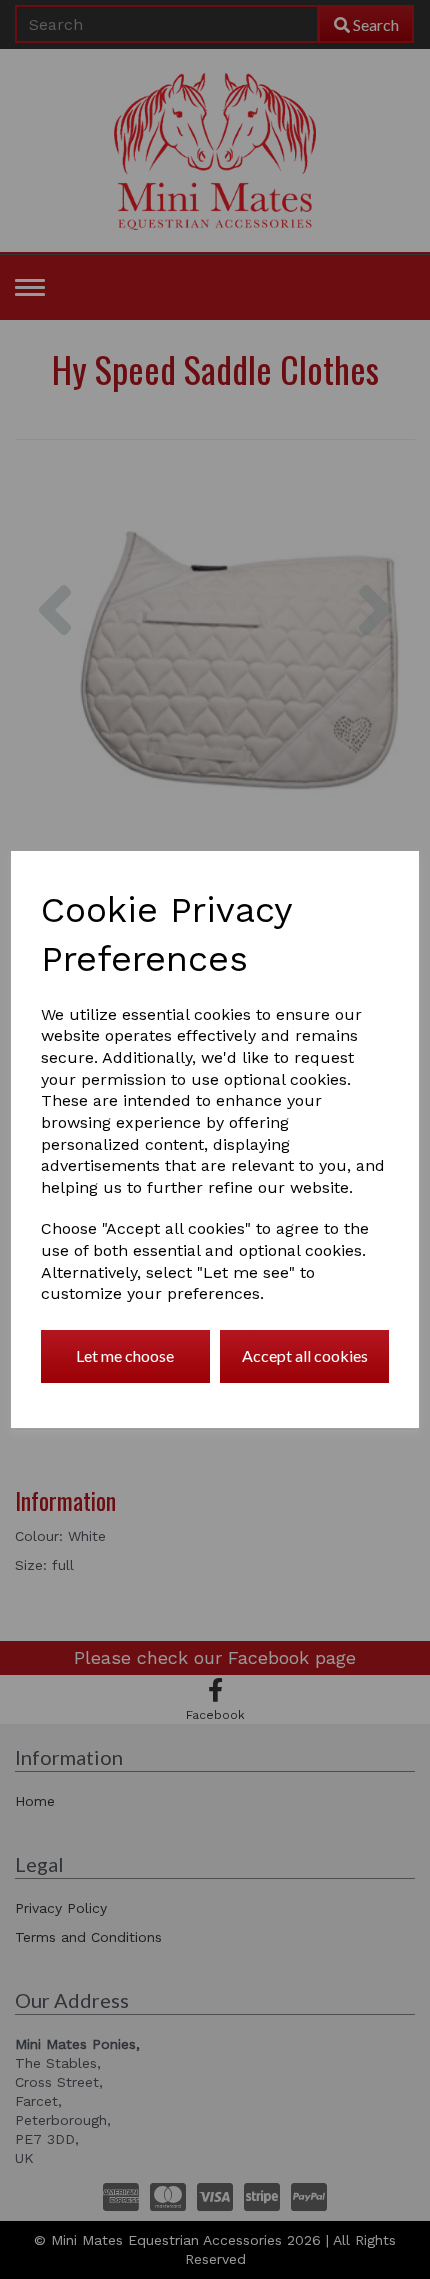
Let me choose (125, 1355)
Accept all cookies (305, 1355)
